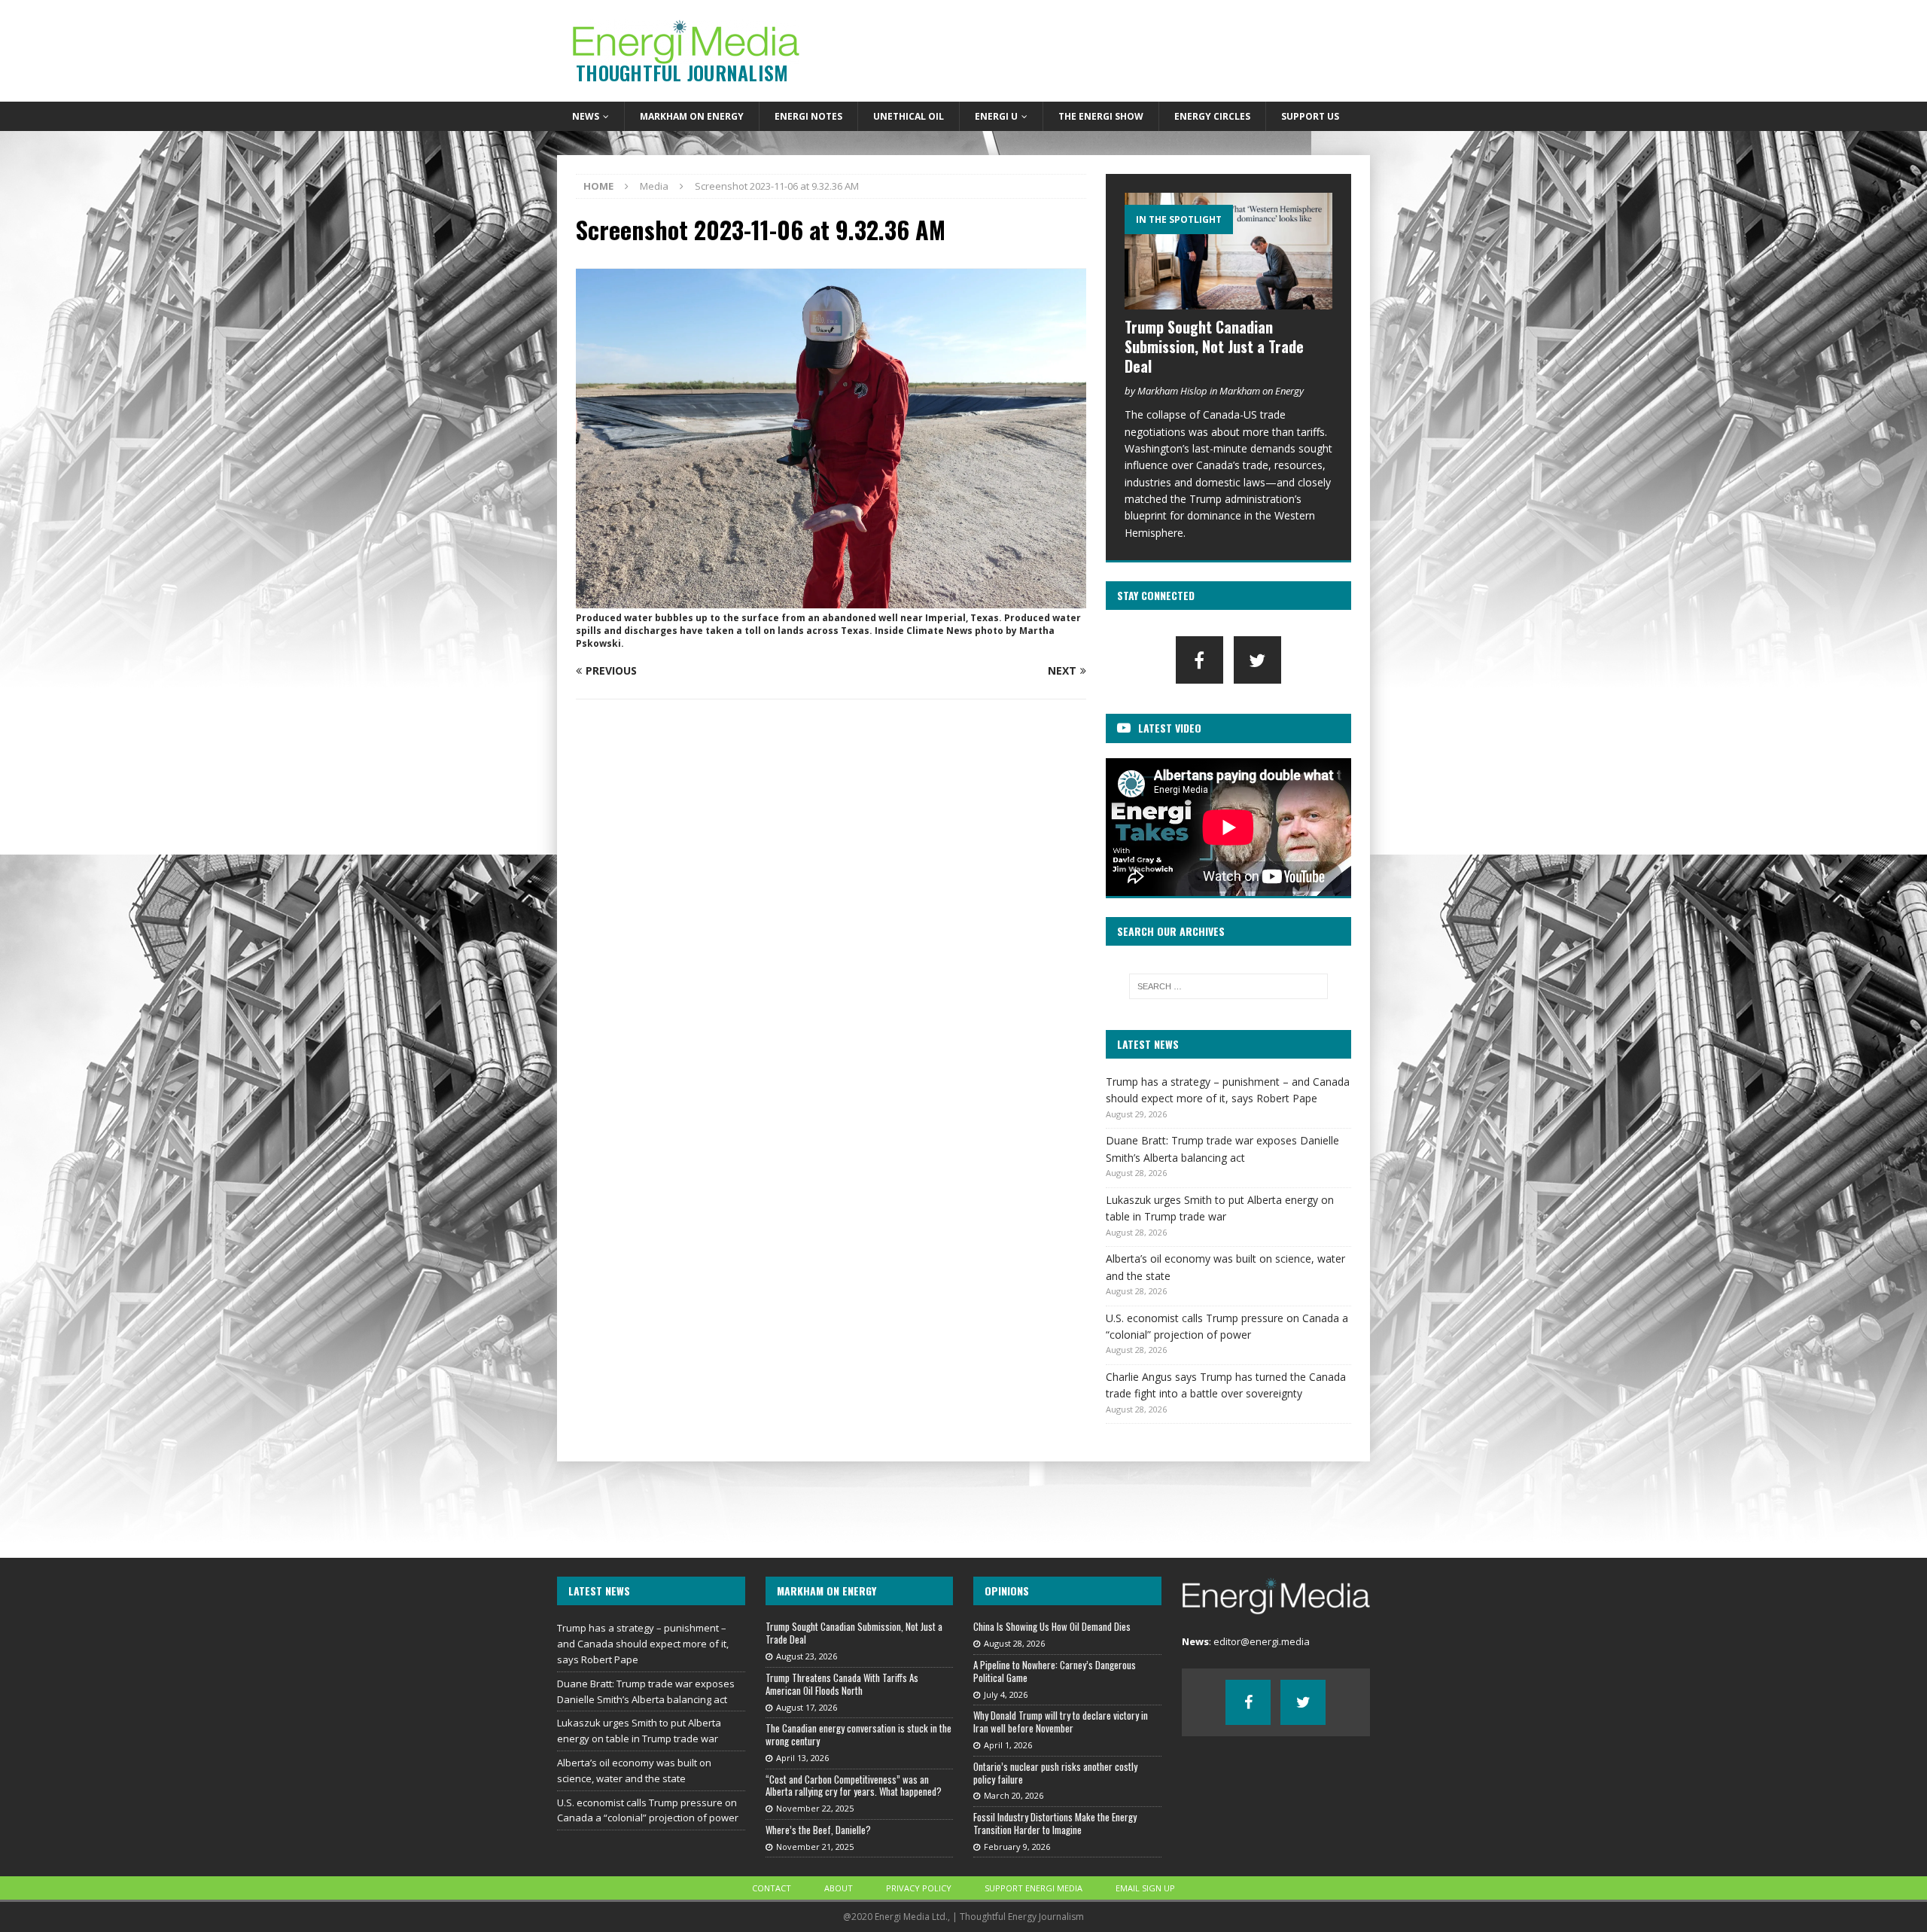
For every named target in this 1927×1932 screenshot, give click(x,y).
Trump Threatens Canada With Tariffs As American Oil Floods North (842, 1684)
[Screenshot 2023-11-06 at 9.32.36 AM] (831, 600)
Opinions (1007, 1591)
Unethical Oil (909, 116)
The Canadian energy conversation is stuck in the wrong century (858, 1734)
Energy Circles (1212, 116)
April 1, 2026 (1008, 1745)
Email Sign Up (1145, 1888)
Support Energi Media (1034, 1888)
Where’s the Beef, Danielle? (818, 1830)
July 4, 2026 (1006, 1694)
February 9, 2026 (1017, 1847)
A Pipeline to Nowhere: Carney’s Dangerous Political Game (1055, 1671)
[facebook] (1199, 660)
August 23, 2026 (807, 1656)
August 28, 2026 (1014, 1643)
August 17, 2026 (807, 1707)
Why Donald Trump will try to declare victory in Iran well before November (1061, 1722)
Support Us (1310, 116)
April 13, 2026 (802, 1758)
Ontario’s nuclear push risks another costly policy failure (1055, 1773)
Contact (772, 1888)
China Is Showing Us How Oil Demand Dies (1052, 1626)
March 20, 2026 (1014, 1795)
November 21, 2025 (815, 1847)
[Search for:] (1228, 986)
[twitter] (1257, 660)
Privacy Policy (919, 1888)
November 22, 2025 (815, 1808)
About (839, 1888)
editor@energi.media (1262, 1641)
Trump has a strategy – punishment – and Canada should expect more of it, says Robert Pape (643, 1644)
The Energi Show (1101, 116)
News (586, 116)
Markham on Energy (692, 116)
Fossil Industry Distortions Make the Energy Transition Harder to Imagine (1055, 1823)
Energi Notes (808, 116)
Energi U (996, 116)
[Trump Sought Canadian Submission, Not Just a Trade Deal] (1228, 251)
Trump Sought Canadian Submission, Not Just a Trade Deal (1214, 346)
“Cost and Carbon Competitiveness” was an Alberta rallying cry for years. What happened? (854, 1786)
